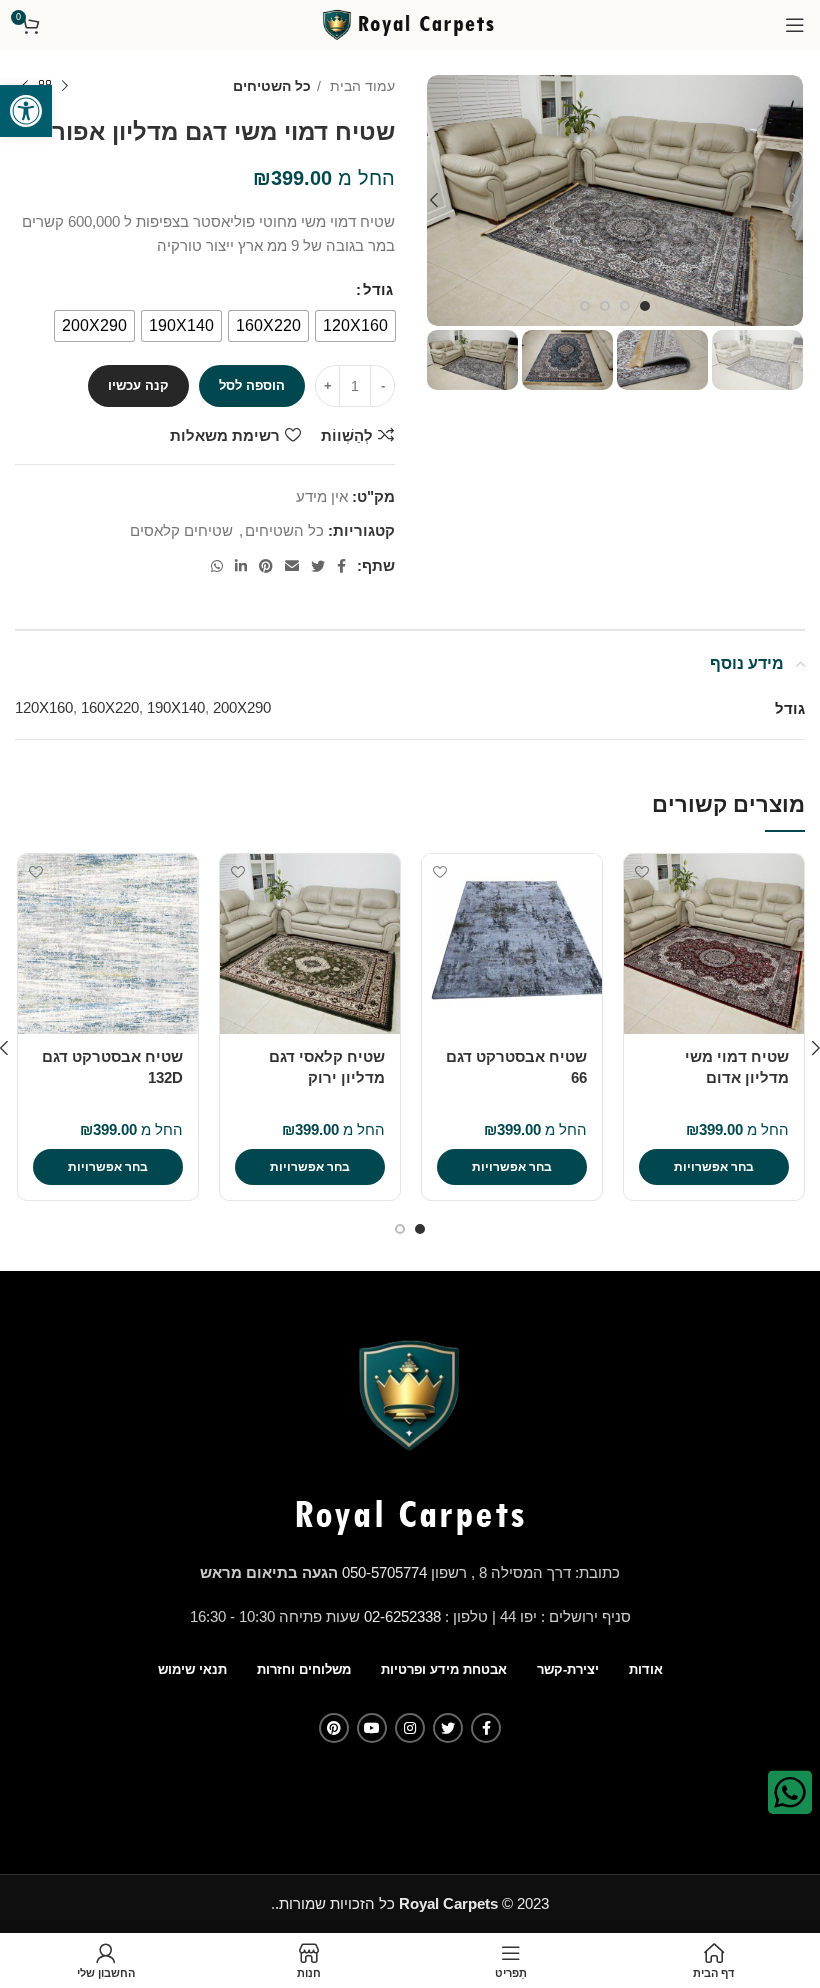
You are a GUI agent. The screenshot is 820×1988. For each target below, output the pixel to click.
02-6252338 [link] (402, 1616)
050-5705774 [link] (384, 1572)
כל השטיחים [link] (272, 86)
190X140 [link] (176, 707)
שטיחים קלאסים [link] (181, 530)
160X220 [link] (110, 707)
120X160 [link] (44, 707)
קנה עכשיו (138, 385)
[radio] (355, 326)
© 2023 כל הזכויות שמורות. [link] (412, 1903)
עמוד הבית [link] (360, 86)
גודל (378, 289)
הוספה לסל (252, 385)
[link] (26, 111)
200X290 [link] (242, 707)
